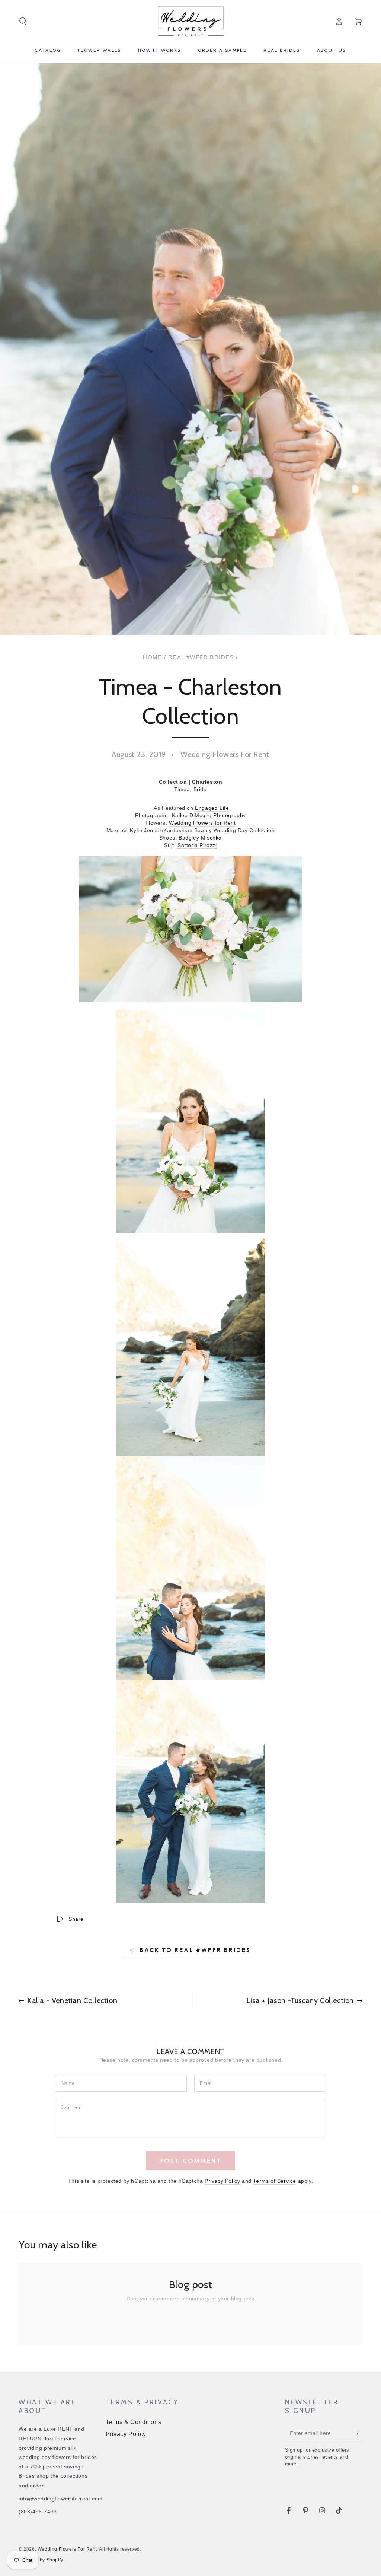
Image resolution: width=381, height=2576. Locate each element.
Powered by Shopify (41, 2560)
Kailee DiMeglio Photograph (208, 815)
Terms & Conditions (134, 2422)
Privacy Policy (222, 2181)
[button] (23, 21)
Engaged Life (212, 808)
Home (153, 657)
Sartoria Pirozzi (197, 845)
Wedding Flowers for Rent (202, 823)
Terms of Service (275, 2181)
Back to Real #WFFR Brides (195, 1950)
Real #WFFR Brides (201, 657)
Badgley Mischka (200, 838)
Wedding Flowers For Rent (67, 2549)
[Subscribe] (358, 2433)
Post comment (190, 2161)
